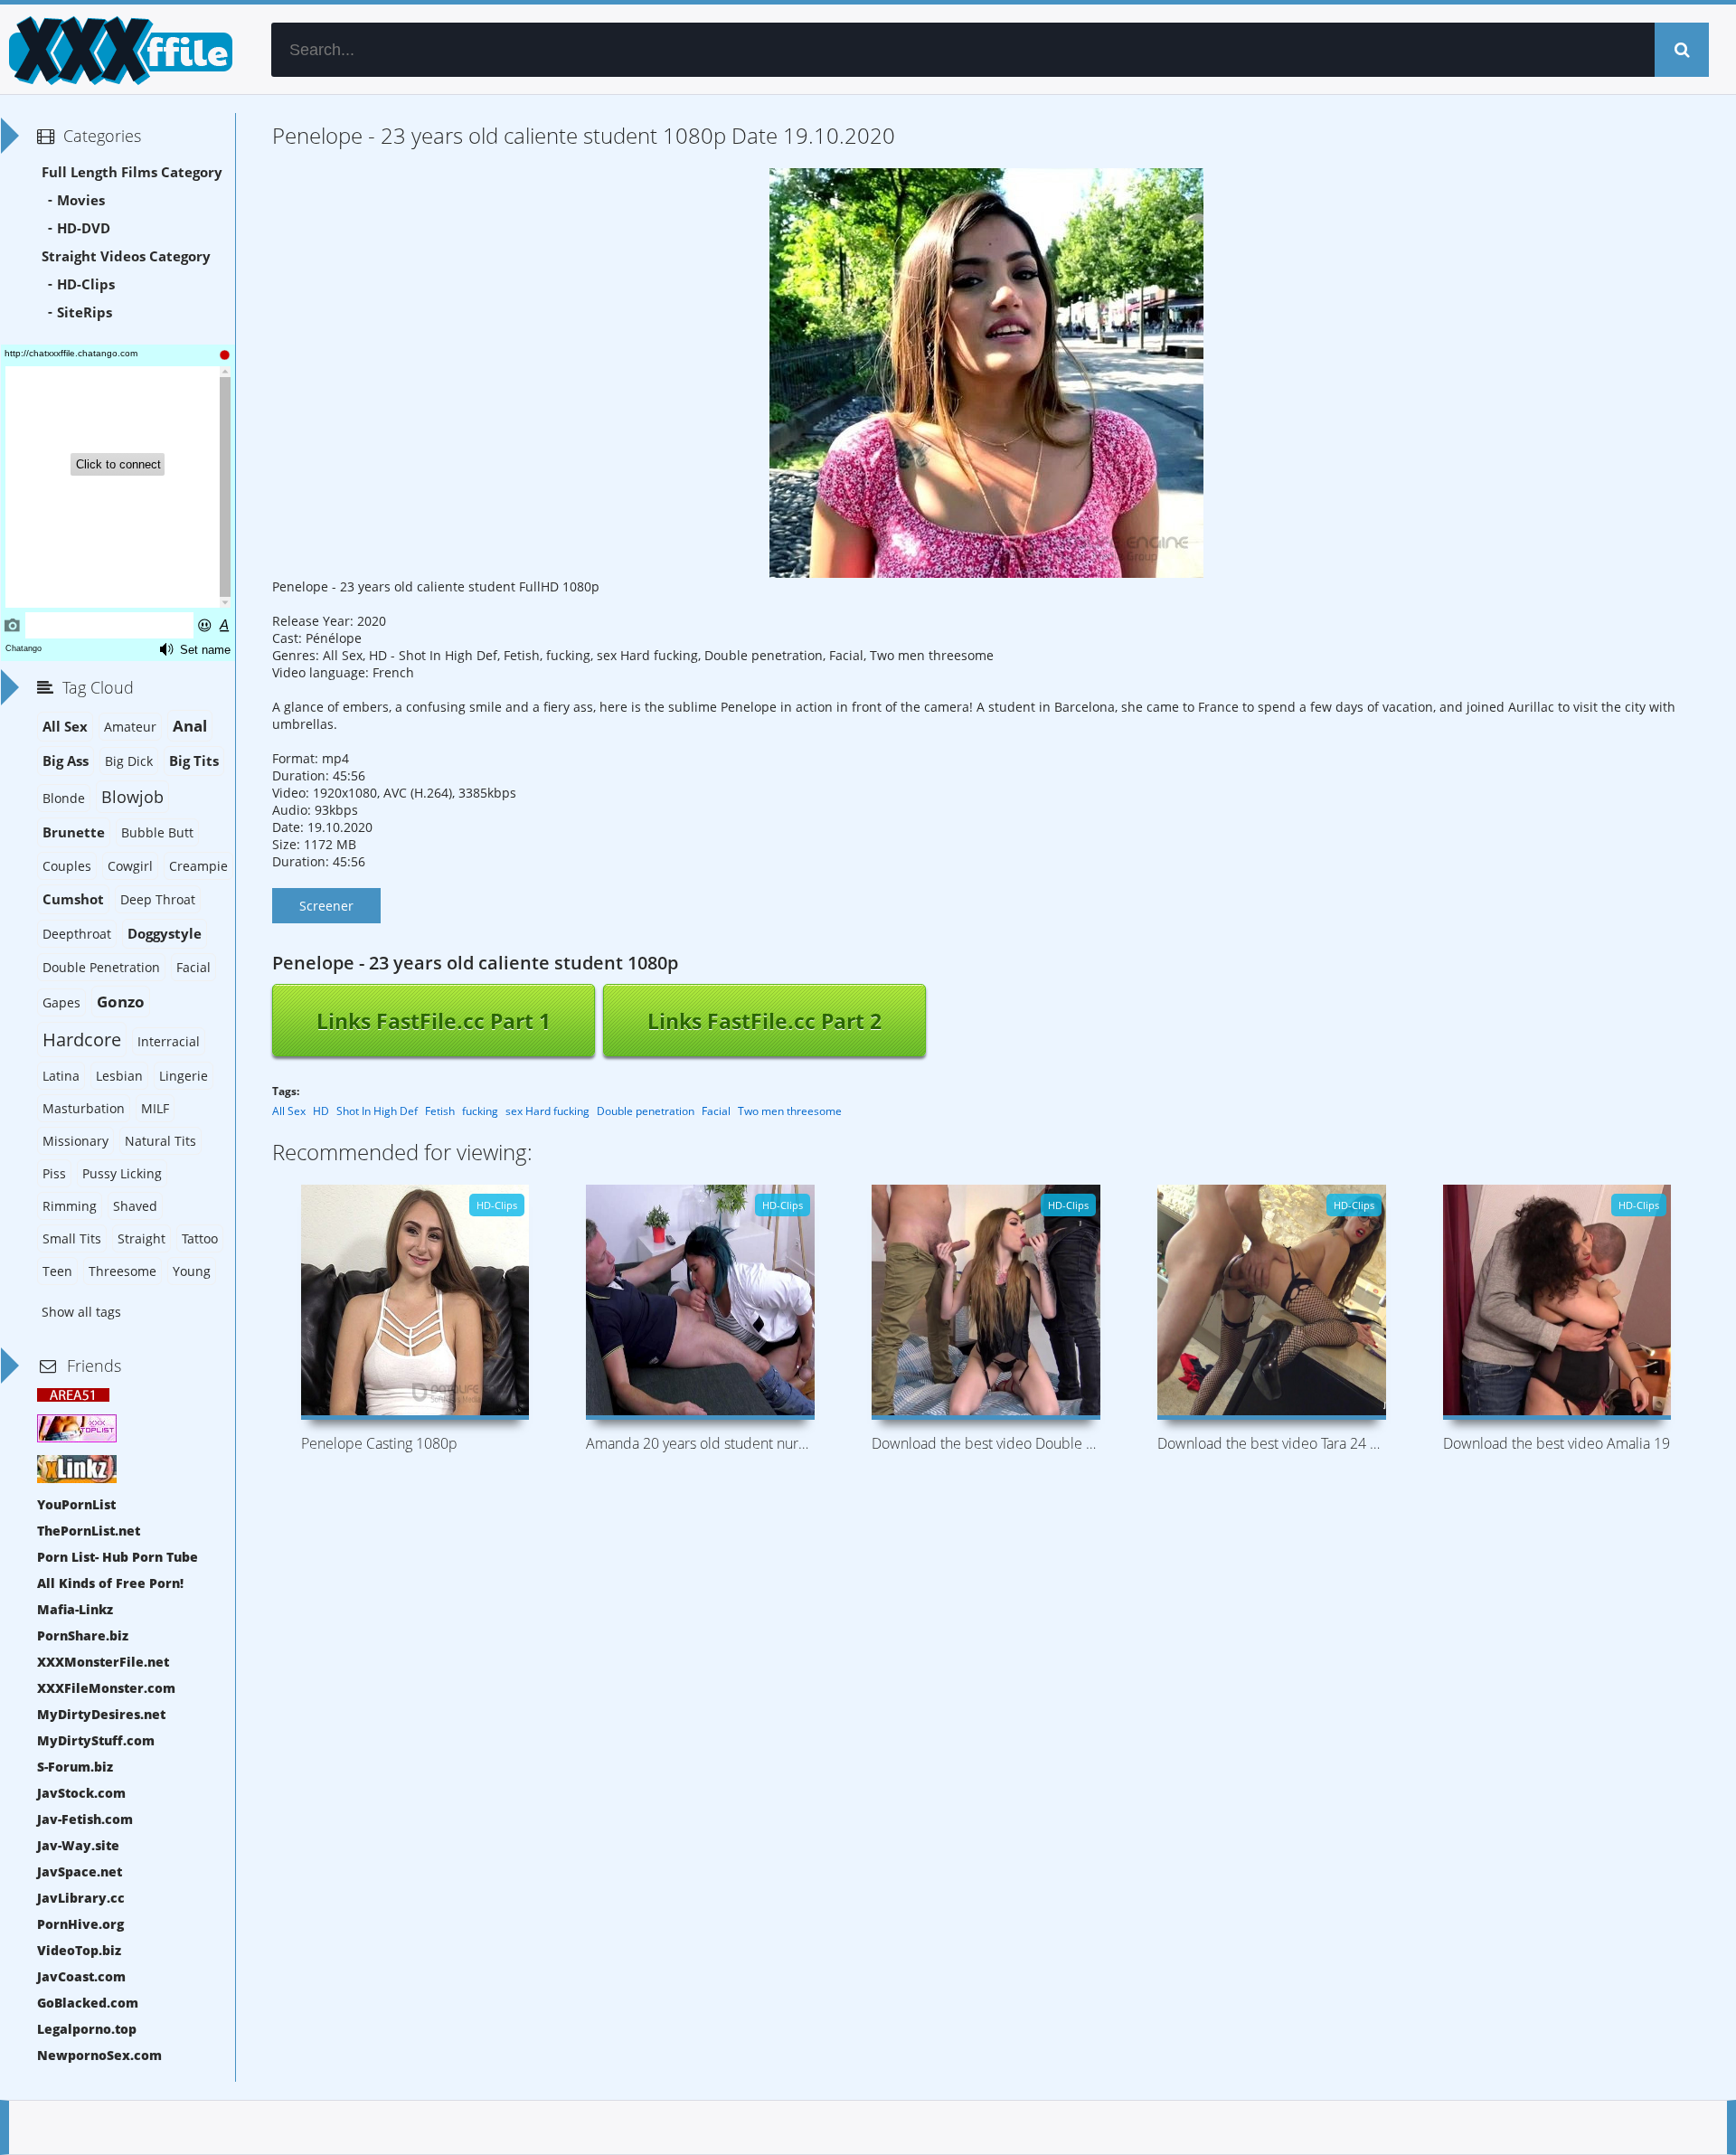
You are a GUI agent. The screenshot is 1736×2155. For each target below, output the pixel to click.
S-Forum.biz (75, 1767)
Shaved (135, 1206)
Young (192, 1271)
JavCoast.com (81, 1976)
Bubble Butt (157, 832)
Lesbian (119, 1076)
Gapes (61, 1002)
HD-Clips (86, 284)
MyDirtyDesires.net (101, 1714)
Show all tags (81, 1312)
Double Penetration (101, 967)
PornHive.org (80, 1924)
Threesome (123, 1271)
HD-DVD (84, 228)
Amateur (130, 727)
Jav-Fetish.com (85, 1819)
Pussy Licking (122, 1173)
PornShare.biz (83, 1635)
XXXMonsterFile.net (103, 1662)
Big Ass (66, 761)
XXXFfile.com (118, 50)
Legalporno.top (87, 2029)
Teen (57, 1271)
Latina (61, 1076)
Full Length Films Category (132, 172)
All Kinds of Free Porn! (110, 1583)
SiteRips (85, 312)
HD (321, 1111)
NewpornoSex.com (99, 2055)
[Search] (1682, 50)
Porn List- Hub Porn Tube (118, 1557)
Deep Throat (158, 899)
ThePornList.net (89, 1531)
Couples (67, 866)
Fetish (440, 1111)
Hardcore (82, 1040)
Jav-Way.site (78, 1845)
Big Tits (194, 761)
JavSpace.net (80, 1871)
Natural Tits (160, 1141)
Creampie (198, 866)
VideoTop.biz (79, 1950)
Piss (54, 1173)
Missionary (75, 1141)
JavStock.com (81, 1793)
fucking (480, 1111)
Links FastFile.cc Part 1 (434, 1021)
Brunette (74, 832)
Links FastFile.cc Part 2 (764, 1021)
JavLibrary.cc (81, 1898)
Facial (716, 1111)
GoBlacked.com (88, 2003)
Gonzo (121, 1002)
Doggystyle (165, 934)
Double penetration (646, 1111)
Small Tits (72, 1238)
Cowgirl (130, 866)
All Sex (289, 1111)
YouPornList (76, 1504)
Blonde (64, 798)
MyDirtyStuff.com (96, 1740)
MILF (155, 1108)
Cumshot (73, 899)
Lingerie (184, 1076)
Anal (190, 726)
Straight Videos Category (126, 256)
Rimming (70, 1206)
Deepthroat (77, 934)
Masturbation (84, 1108)
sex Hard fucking (547, 1111)
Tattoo (200, 1238)
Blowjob (132, 797)
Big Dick (129, 761)
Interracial (169, 1041)
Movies (81, 200)
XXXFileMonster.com (106, 1688)
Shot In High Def (377, 1111)
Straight (142, 1238)
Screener (326, 906)
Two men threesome (790, 1111)
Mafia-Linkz (75, 1609)
